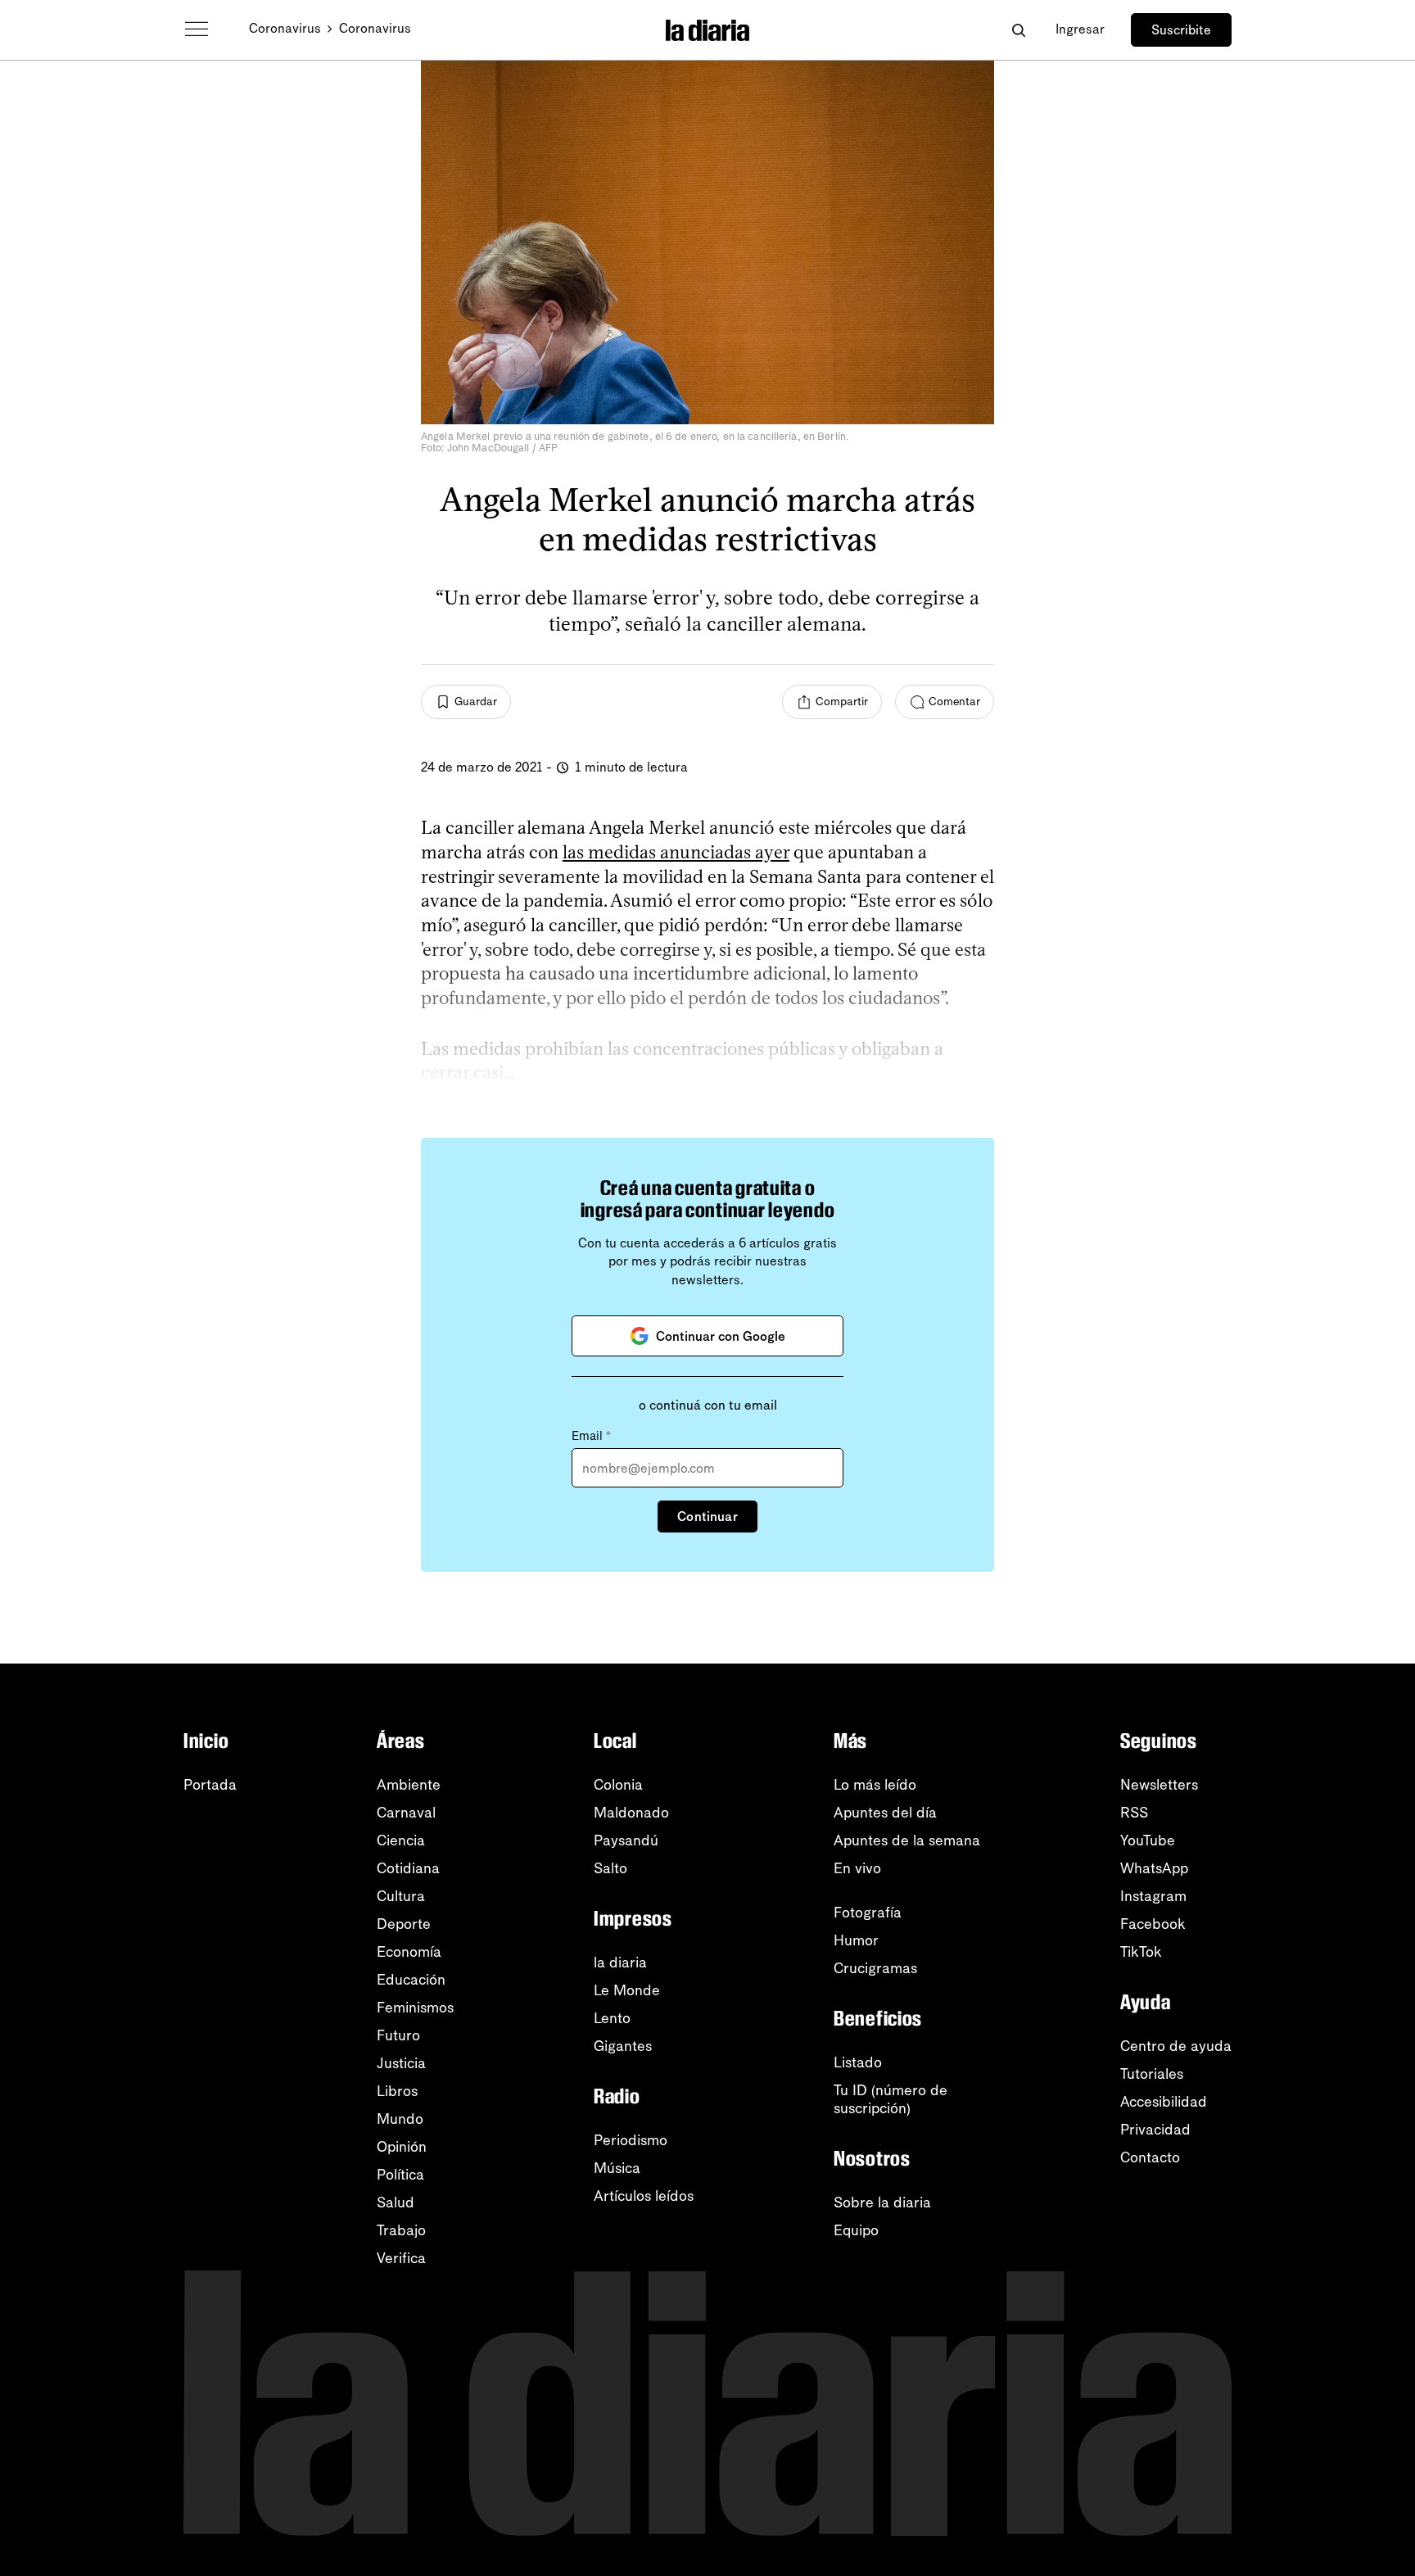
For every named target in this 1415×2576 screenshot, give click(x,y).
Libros (397, 2091)
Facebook (1153, 1924)
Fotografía (868, 1913)
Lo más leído (875, 1785)
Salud (396, 2203)
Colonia (618, 1785)
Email (591, 1436)
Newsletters (1159, 1785)
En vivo (857, 1868)
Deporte (404, 1924)
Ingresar (1080, 29)
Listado (858, 2062)
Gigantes (623, 2046)
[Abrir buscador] (1018, 30)
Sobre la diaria (882, 2203)
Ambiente (409, 1785)
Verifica (401, 2258)
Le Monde (627, 1990)
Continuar (707, 1517)
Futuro (398, 2035)
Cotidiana (408, 1868)
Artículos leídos (644, 2196)
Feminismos (415, 2008)
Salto (610, 1868)
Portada (210, 1785)
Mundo (400, 2119)
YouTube (1148, 1840)
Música (617, 2168)
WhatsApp (1154, 1868)
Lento (612, 2018)
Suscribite (1181, 30)
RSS (1134, 1813)
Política (400, 2175)
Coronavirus (285, 28)
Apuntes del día (885, 1813)
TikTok (1141, 1952)
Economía (409, 1952)
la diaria (620, 1963)
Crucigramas (875, 1968)
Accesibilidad (1164, 2102)
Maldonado (631, 1813)
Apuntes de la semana (907, 1840)
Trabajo (401, 2230)
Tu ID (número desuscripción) (891, 2099)
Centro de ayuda (1176, 2046)
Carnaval (406, 1813)
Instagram (1153, 1896)
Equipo (856, 2230)
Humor (856, 1940)
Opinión (402, 2147)
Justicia (401, 2063)
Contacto (1150, 2157)
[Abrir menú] (197, 29)
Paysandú (626, 1840)
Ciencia (401, 1840)
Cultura (401, 1896)
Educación (411, 1980)
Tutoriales (1152, 2074)
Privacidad (1155, 2130)
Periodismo (631, 2140)
